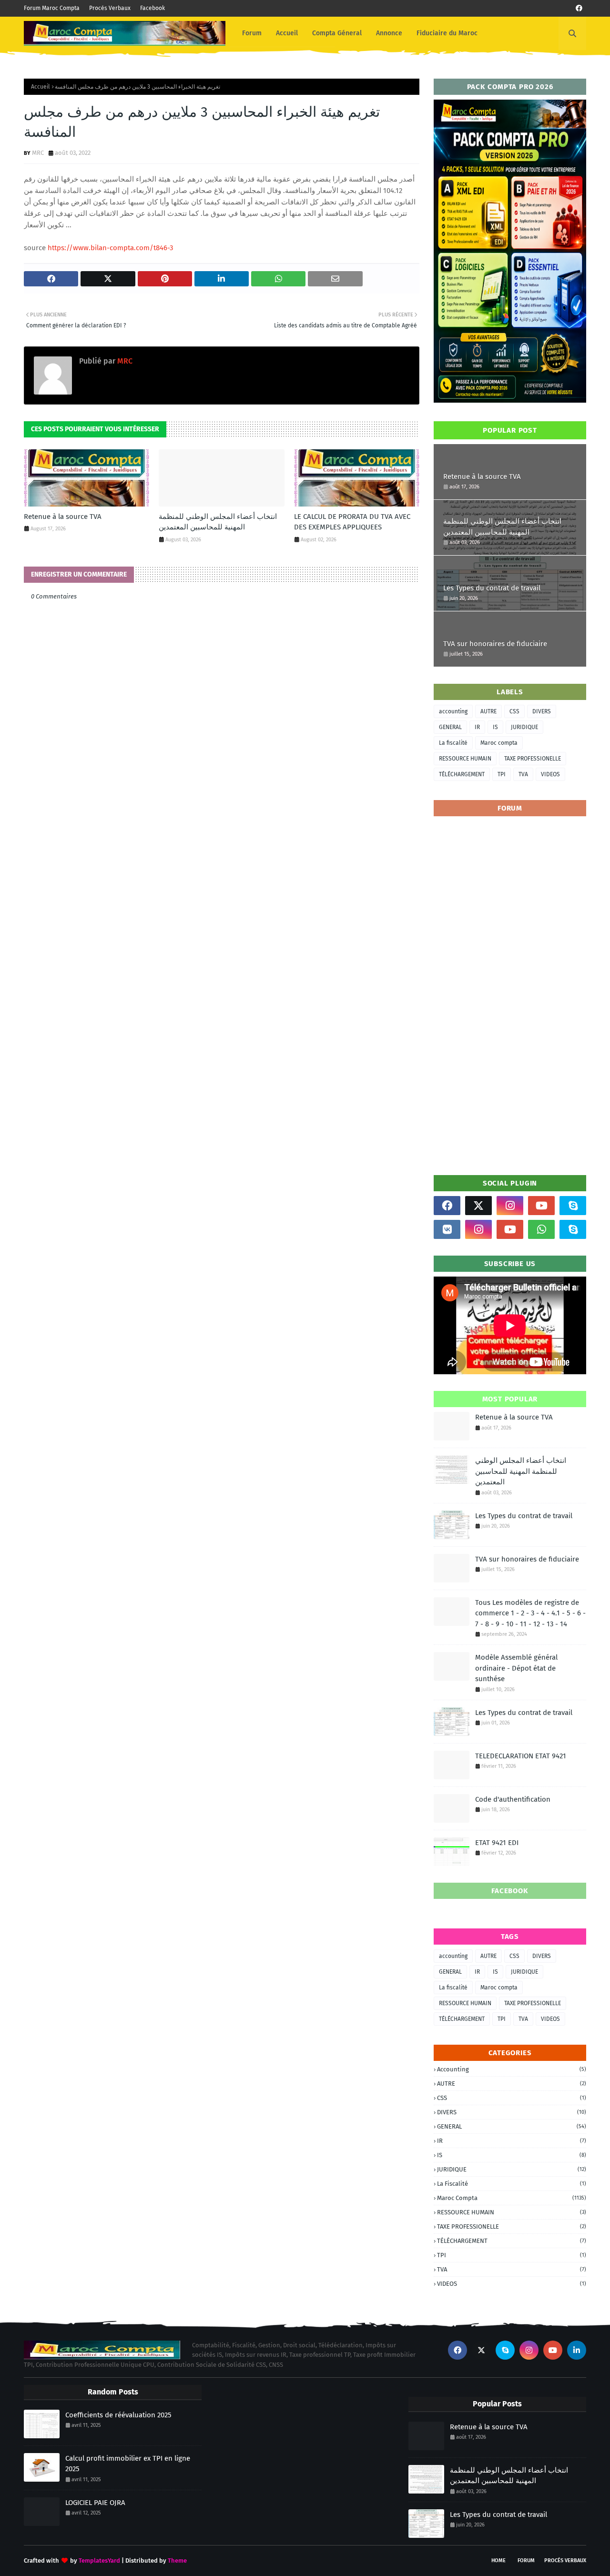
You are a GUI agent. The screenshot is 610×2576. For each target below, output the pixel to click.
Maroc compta (499, 743)
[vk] (447, 1229)
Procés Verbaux (110, 8)
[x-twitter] (478, 1206)
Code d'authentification (513, 1799)
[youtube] (541, 1206)
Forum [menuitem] (252, 33)
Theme (177, 2561)
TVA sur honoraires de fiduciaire (495, 644)
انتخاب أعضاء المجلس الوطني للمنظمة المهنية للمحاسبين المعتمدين (218, 522)
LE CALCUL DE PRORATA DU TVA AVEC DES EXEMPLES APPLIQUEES (352, 522)
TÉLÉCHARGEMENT (462, 774)
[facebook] (579, 8)
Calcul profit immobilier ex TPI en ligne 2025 (128, 2464)
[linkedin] (577, 2350)
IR (477, 727)
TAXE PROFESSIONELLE (533, 759)
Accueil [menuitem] (287, 33)
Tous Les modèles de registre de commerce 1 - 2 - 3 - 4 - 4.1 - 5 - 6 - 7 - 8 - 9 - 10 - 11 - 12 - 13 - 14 (530, 1613)
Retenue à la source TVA (63, 517)
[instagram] (510, 1206)
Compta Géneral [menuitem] (337, 33)
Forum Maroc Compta (52, 8)
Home (498, 2561)
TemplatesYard (99, 2561)
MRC (38, 153)
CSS (514, 711)
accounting (453, 711)
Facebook (152, 8)
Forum (526, 2561)
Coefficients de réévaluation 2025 (118, 2415)
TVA (523, 774)
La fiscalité (453, 743)
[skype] (573, 1206)
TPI (502, 774)
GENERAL (450, 727)
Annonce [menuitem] (389, 33)
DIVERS (542, 711)
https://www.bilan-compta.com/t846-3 (110, 248)
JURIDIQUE (524, 727)
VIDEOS (550, 774)
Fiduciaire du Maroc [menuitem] (447, 33)
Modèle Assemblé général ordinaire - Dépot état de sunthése (516, 1668)
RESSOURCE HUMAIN (465, 759)
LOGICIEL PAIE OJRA (95, 2503)
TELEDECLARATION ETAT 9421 (521, 1756)
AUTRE (488, 711)
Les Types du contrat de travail (492, 588)
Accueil (41, 87)
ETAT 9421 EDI (497, 1843)
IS (495, 727)
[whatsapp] (541, 1229)
